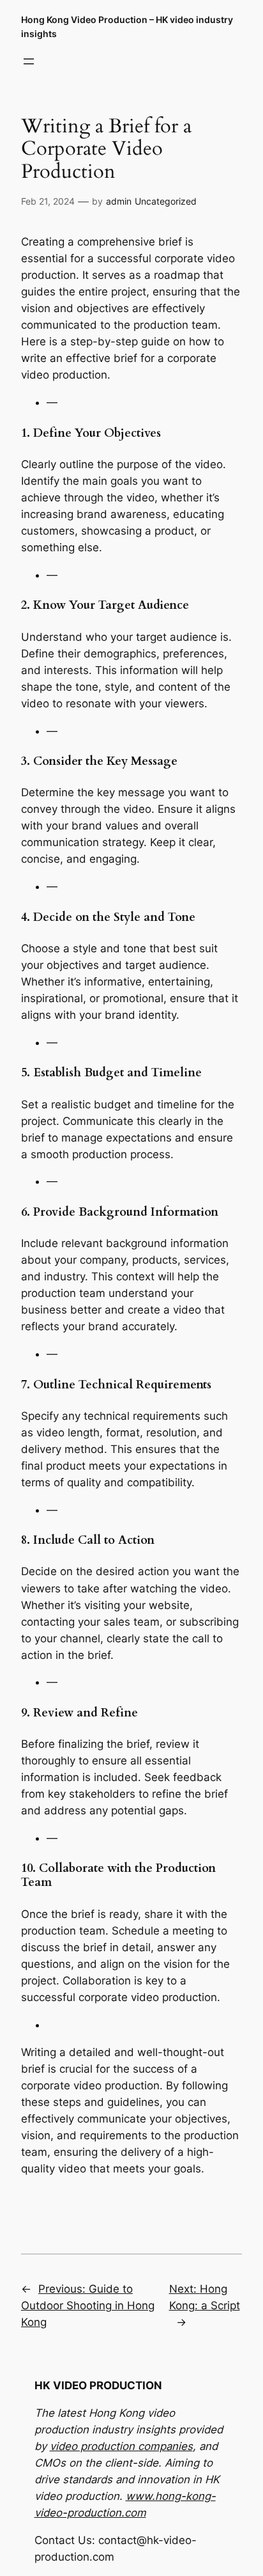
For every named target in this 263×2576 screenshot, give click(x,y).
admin (119, 201)
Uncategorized (166, 201)
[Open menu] (29, 61)
